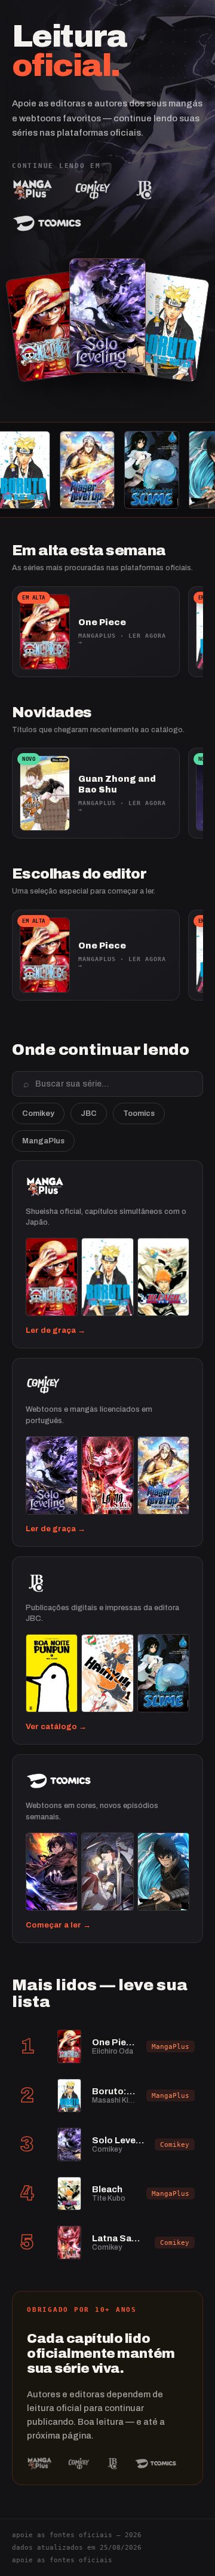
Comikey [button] (38, 1113)
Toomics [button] (139, 1113)
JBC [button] (89, 1113)
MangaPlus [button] (43, 1141)
